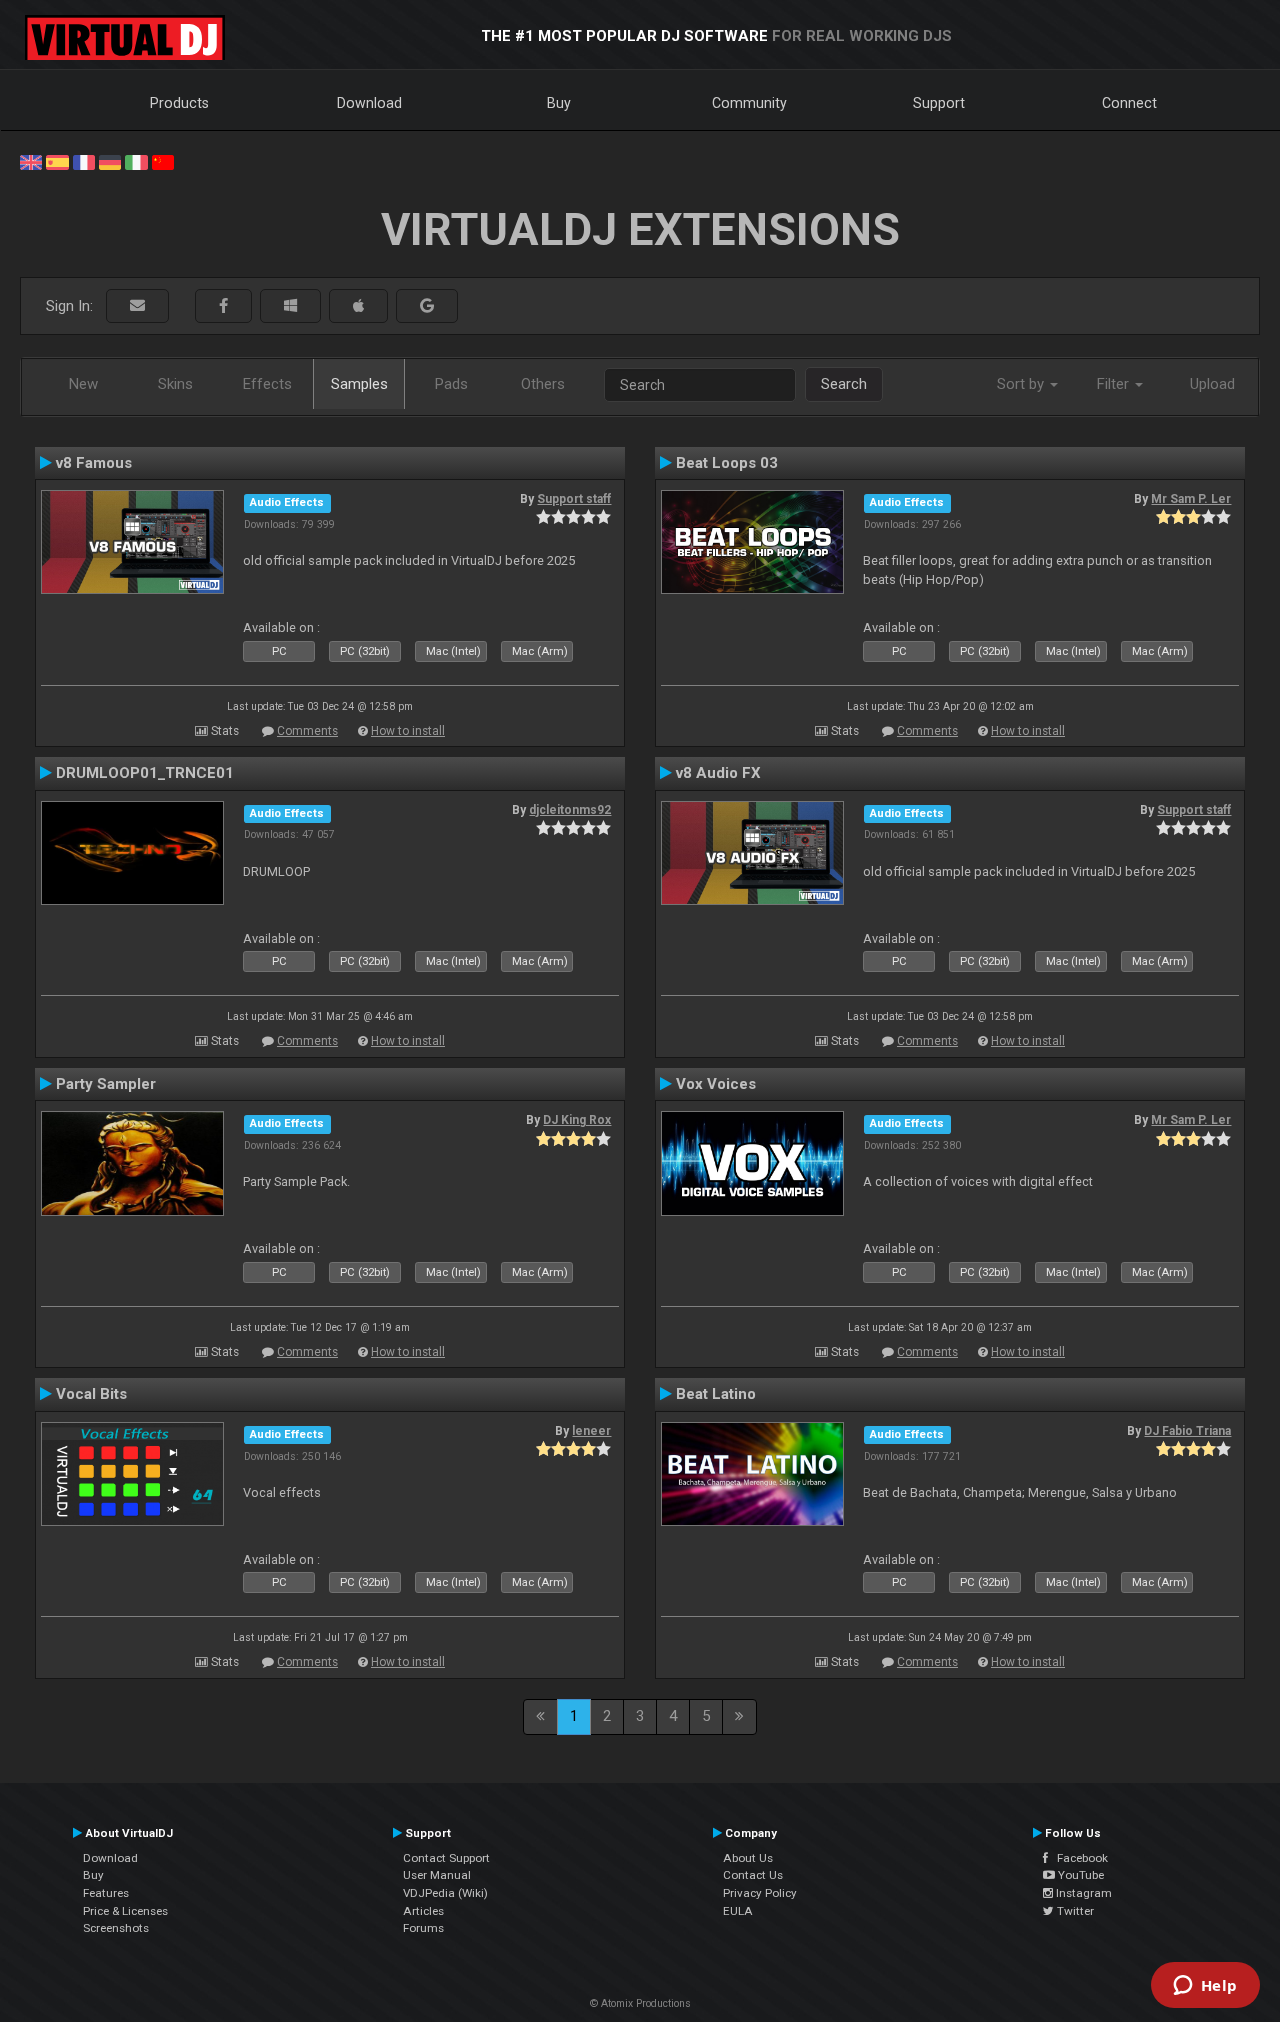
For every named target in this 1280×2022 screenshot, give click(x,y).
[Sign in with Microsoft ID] (290, 306)
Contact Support (446, 1858)
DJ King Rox (577, 1120)
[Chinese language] (163, 161)
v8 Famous (94, 463)
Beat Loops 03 (727, 463)
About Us (748, 1858)
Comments (307, 731)
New (83, 384)
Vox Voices (716, 1084)
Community (749, 103)
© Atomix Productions (640, 2003)
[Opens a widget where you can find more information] (1205, 1987)
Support (939, 103)
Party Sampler (106, 1084)
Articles (423, 1911)
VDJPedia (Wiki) (445, 1893)
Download (369, 103)
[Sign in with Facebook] (223, 306)
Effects (267, 384)
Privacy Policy (760, 1893)
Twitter (1074, 1911)
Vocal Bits (91, 1394)
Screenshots (116, 1928)
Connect (1129, 103)
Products (179, 103)
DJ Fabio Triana (1187, 1431)
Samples (359, 384)
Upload (1212, 384)
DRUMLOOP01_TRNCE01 (145, 773)
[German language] (110, 161)
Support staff (574, 499)
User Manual (437, 1875)
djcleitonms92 (570, 810)
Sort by (1022, 384)
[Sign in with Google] (427, 306)
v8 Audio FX (718, 773)
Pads (451, 384)
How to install (408, 731)
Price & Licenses (125, 1911)
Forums (423, 1928)
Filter (1115, 384)
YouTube (1079, 1875)
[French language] (84, 161)
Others (543, 384)
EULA (738, 1911)
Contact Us (753, 1875)
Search (844, 384)
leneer (591, 1431)
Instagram (1082, 1893)
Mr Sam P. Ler (1191, 499)
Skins (175, 384)
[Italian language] (136, 161)
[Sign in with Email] (137, 306)
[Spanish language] (57, 161)
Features (106, 1893)
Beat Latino (716, 1394)
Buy (559, 103)
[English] (31, 161)
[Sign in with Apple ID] (358, 306)
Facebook (1078, 1858)
